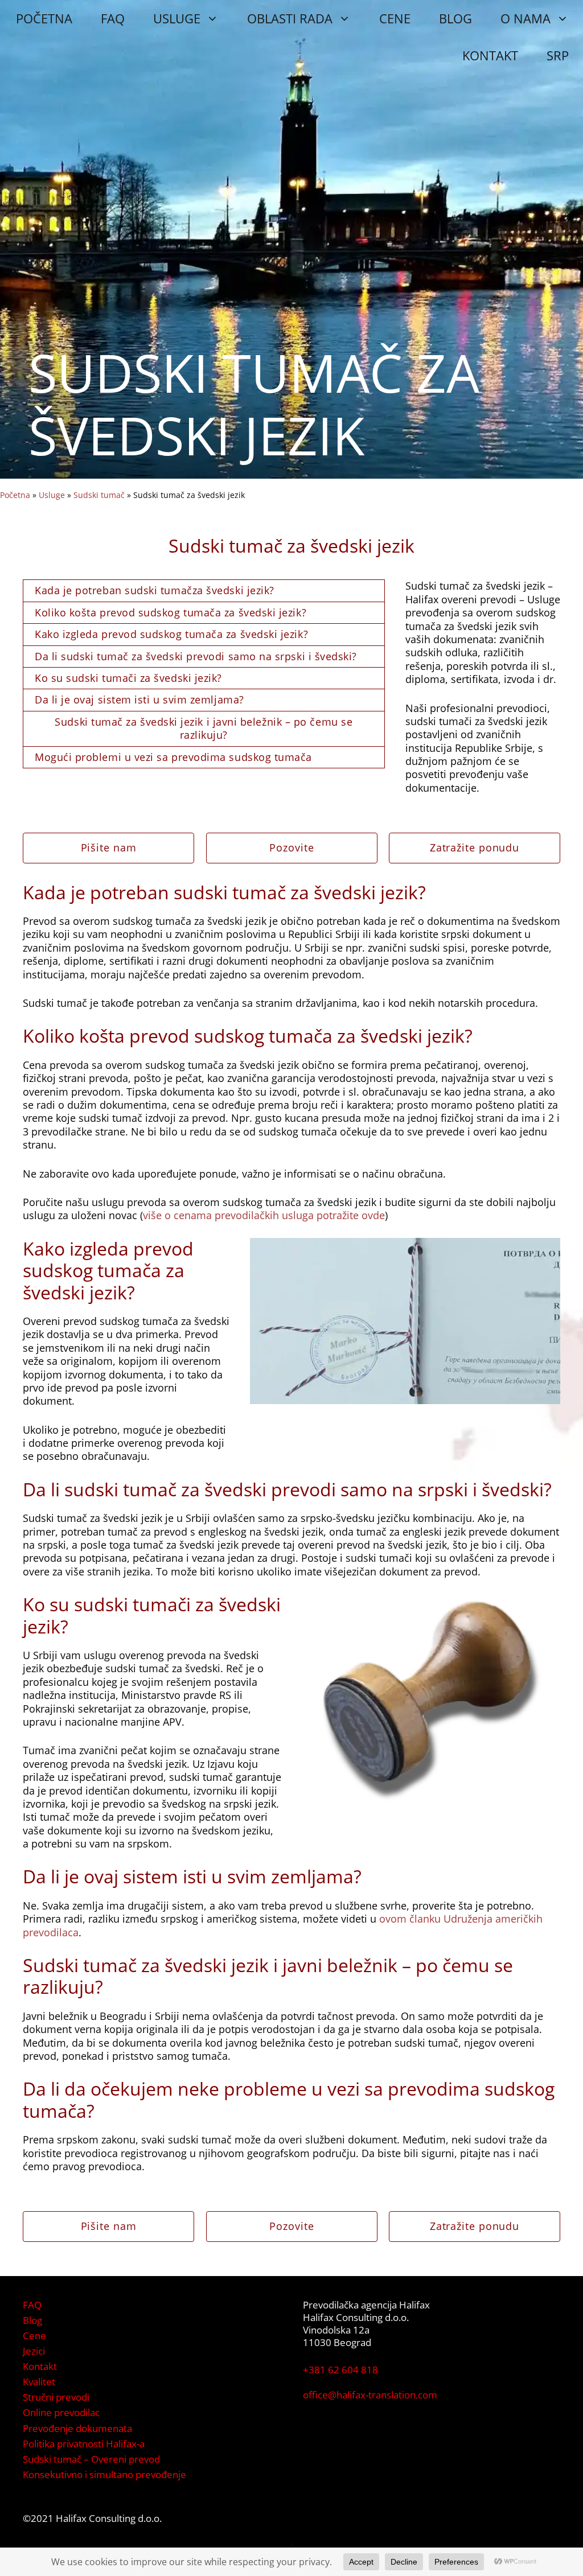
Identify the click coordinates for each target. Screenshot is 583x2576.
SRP (558, 55)
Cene (34, 2336)
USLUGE (177, 18)
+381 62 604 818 (340, 2370)
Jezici (34, 2351)
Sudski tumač (99, 495)
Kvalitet (39, 2382)
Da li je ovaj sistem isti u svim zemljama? (139, 699)
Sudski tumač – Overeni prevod (91, 2459)
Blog (32, 2320)
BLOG (455, 18)
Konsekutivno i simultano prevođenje (104, 2474)
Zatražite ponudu (475, 847)
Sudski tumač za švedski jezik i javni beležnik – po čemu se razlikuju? (204, 728)
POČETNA (44, 18)
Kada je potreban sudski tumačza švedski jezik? (155, 590)
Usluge (52, 495)
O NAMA (525, 18)
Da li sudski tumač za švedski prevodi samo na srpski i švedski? (196, 656)
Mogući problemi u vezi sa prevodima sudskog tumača (173, 757)
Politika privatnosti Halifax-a (84, 2444)
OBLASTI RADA (290, 18)
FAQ (113, 18)
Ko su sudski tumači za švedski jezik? (128, 678)
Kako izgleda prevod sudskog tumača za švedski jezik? (171, 634)
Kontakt (40, 2366)
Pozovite (291, 847)
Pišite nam (109, 847)
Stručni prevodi (56, 2397)
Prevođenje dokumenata (77, 2428)
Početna (15, 495)
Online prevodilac (61, 2412)
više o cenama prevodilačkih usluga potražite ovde (264, 1215)
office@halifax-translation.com (370, 2395)
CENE (395, 18)
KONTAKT (490, 55)
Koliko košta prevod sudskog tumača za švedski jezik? (171, 612)
